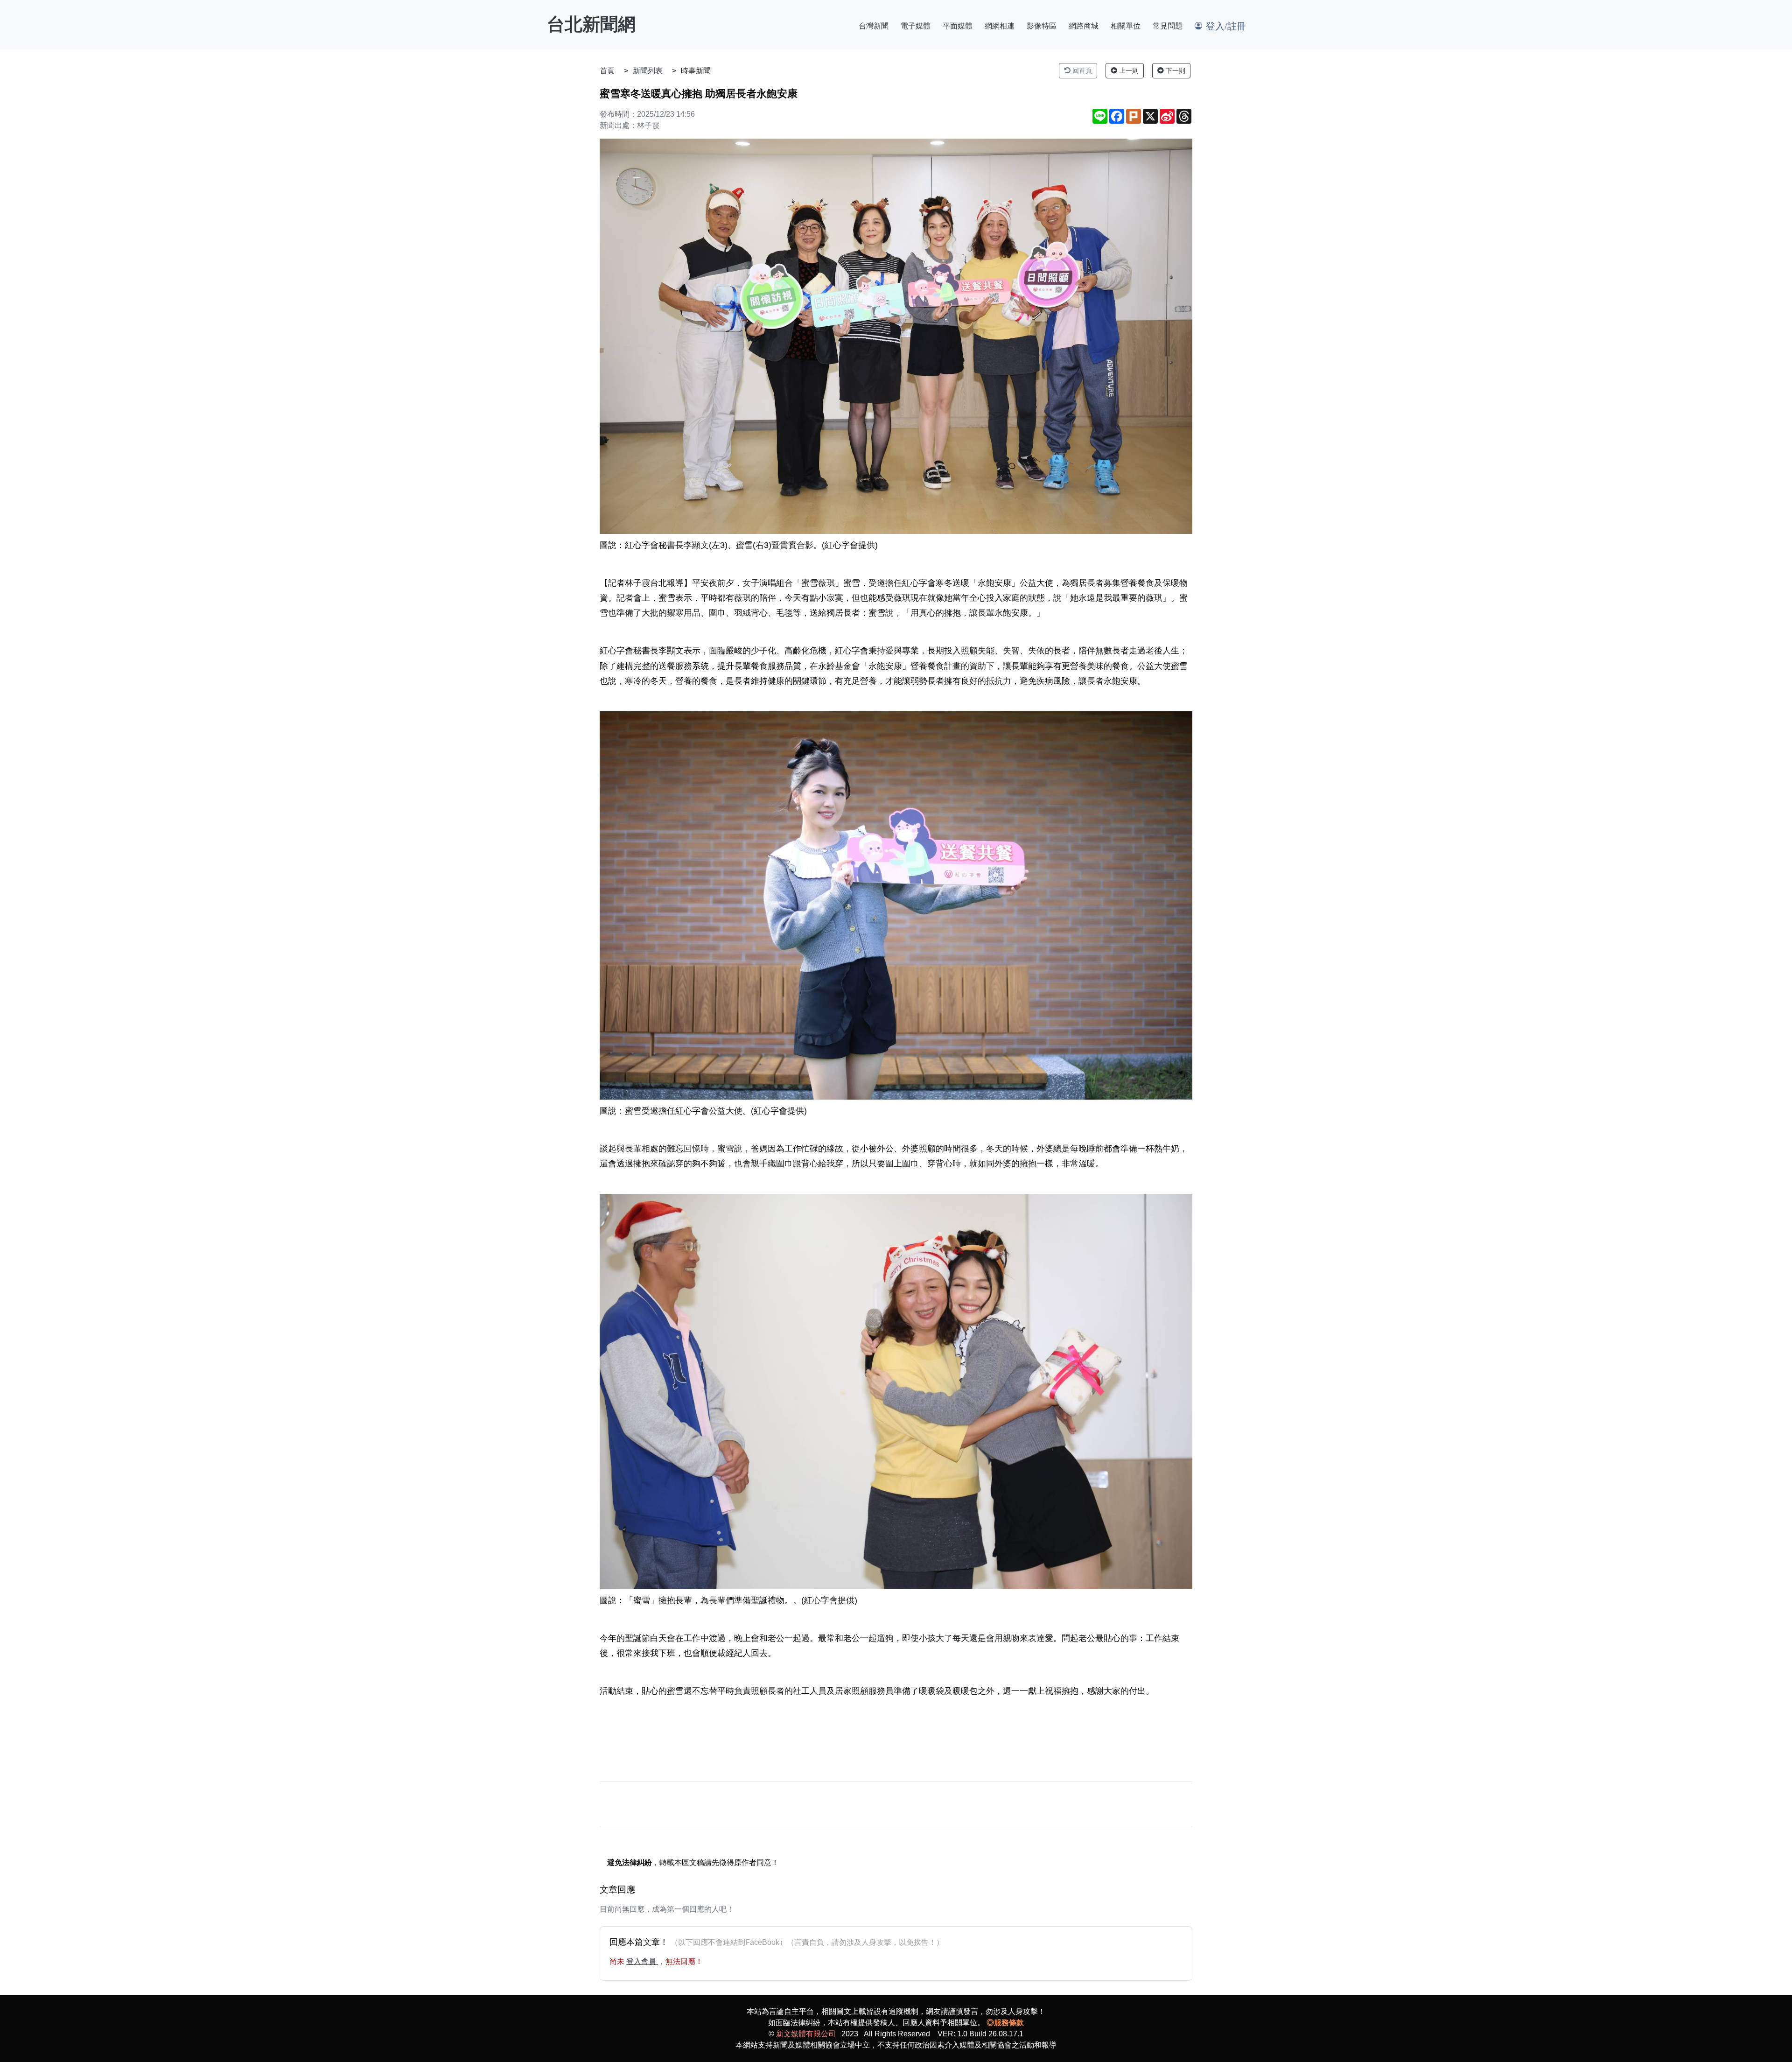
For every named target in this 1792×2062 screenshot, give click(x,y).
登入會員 (642, 1961)
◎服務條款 (1005, 2023)
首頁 (607, 71)
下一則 (1175, 70)
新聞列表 (648, 71)
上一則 (1128, 70)
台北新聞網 (591, 24)
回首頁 (1081, 70)
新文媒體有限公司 (806, 2034)
